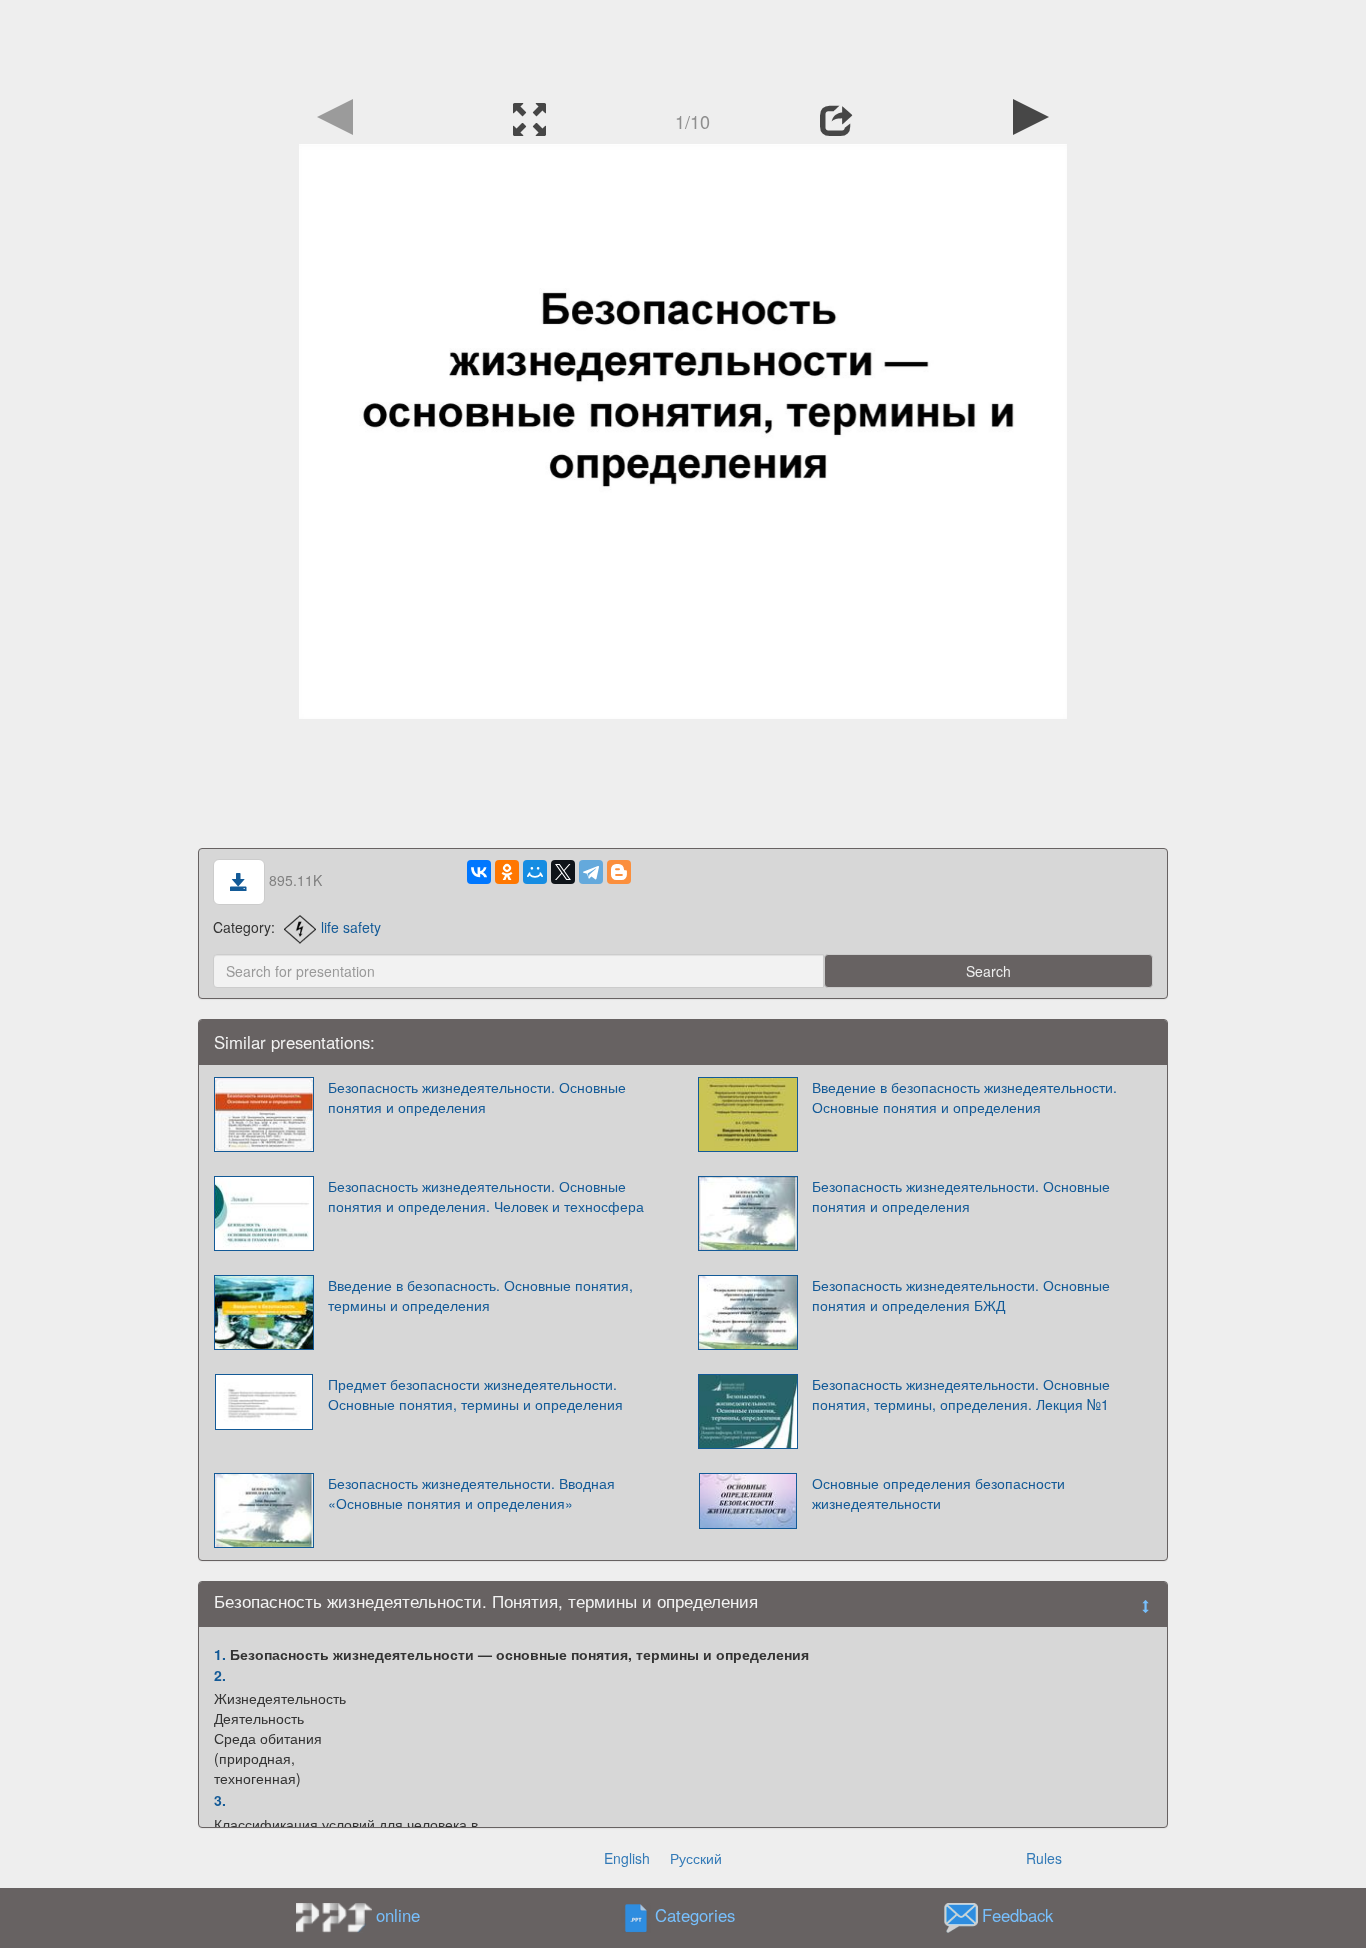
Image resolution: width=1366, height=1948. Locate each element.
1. (220, 1654)
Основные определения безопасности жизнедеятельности (938, 1493)
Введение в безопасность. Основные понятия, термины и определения (480, 1295)
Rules (1044, 1858)
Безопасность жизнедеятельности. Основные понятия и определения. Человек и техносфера (486, 1196)
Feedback (1017, 1916)
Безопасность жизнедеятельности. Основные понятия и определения (477, 1097)
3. (220, 1800)
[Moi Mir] (535, 872)
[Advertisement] (683, 45)
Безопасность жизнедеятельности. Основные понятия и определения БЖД (961, 1295)
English (627, 1858)
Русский (696, 1858)
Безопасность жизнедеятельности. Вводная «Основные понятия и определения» (471, 1493)
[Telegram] (591, 872)
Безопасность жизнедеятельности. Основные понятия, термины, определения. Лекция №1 (961, 1394)
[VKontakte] (479, 872)
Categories (695, 1916)
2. (220, 1675)
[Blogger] (619, 872)
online (398, 1915)
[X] (563, 872)
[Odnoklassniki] (507, 872)
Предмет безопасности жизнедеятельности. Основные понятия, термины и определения (475, 1394)
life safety (351, 927)
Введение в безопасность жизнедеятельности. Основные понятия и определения (964, 1097)
